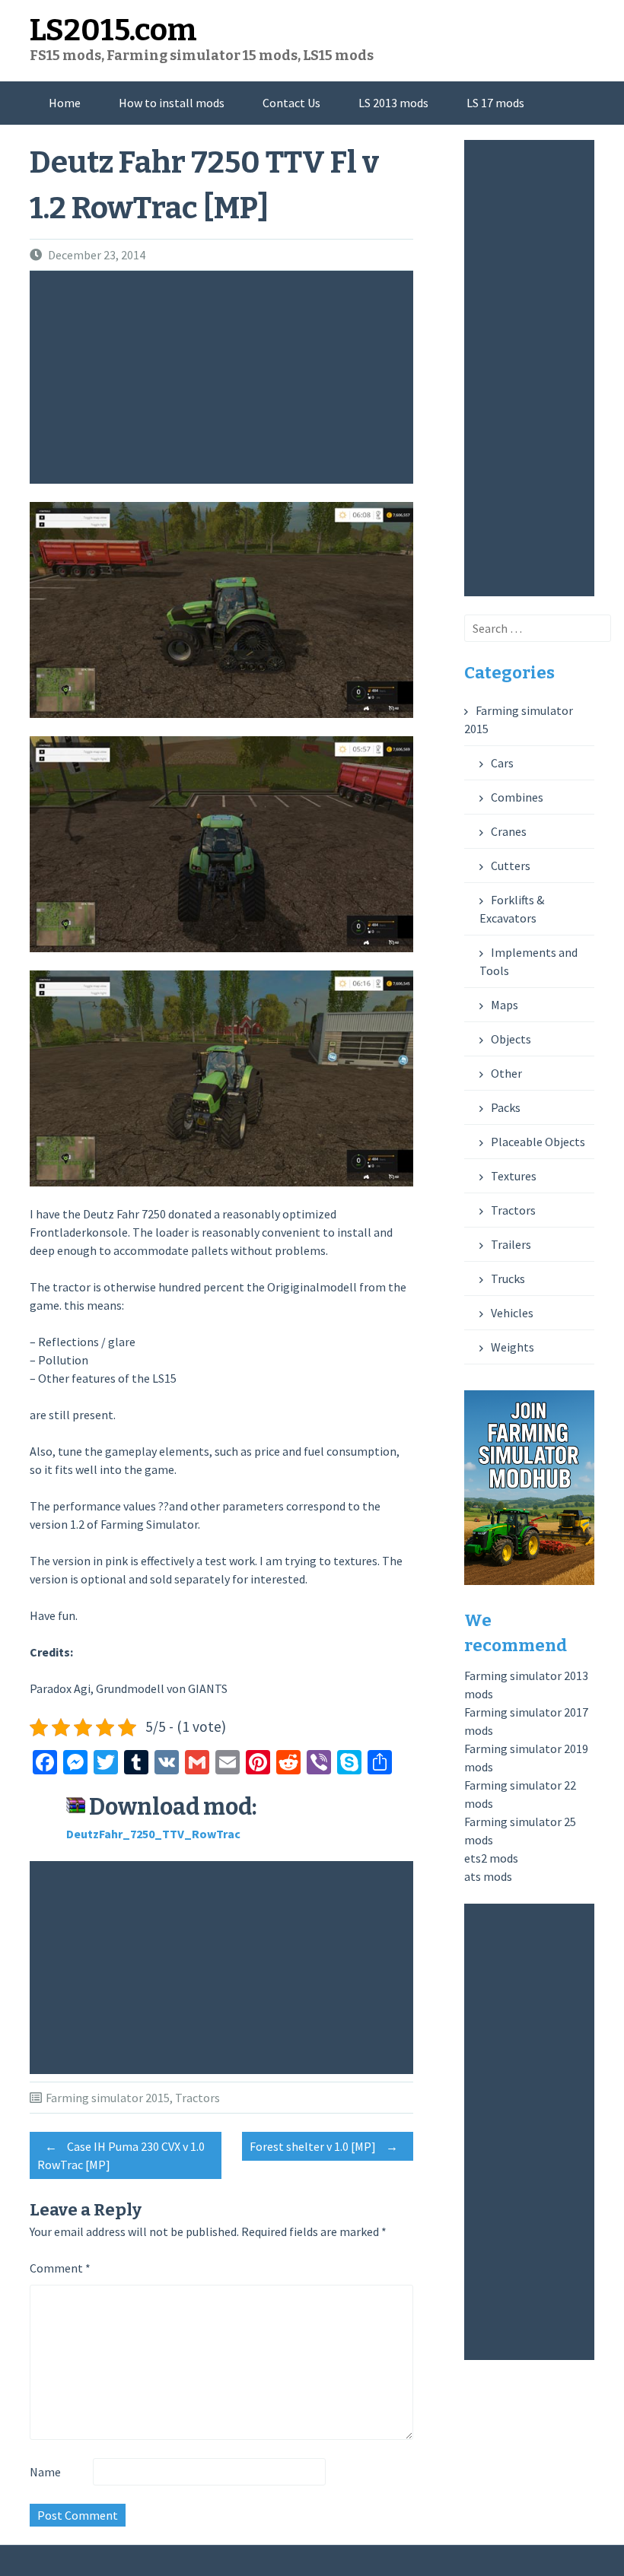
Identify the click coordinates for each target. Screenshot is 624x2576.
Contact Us (291, 103)
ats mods (488, 1876)
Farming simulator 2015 (108, 2098)
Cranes (509, 831)
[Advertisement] (225, 377)
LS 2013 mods (393, 103)
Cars (502, 763)
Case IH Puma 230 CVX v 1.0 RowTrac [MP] (121, 2155)
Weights (513, 1347)
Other (506, 1073)
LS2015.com (113, 30)
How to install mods (172, 103)
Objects (511, 1039)
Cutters (511, 866)
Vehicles (512, 1313)
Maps (505, 1005)
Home (65, 103)
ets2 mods (491, 1858)
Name (45, 2472)
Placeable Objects (538, 1142)
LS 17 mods (495, 103)
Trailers (511, 1244)
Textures (514, 1176)
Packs (506, 1107)
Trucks (508, 1278)
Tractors (197, 2098)
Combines (517, 797)
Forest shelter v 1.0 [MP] (324, 2146)
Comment (60, 2268)
